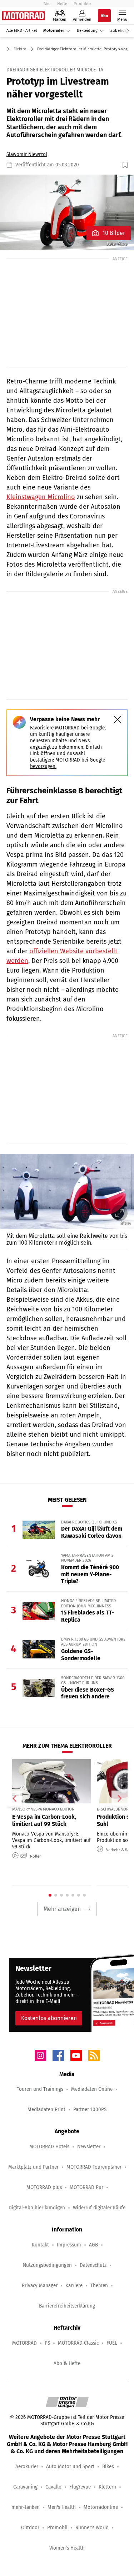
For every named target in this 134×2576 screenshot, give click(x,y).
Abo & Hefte (67, 2363)
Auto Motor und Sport (70, 2467)
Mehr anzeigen (62, 1909)
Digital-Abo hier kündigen (37, 2208)
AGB (93, 2245)
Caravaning (25, 2487)
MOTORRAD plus (44, 2187)
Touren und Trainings (40, 2089)
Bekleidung (87, 31)
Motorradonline (101, 2507)
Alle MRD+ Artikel (22, 31)
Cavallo (53, 2487)
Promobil (57, 2528)
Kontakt (40, 2245)
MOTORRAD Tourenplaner (94, 2167)
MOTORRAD (24, 2343)
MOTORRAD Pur (86, 2187)
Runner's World (92, 2528)
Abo (47, 4)
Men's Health (62, 2507)
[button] (67, 212)
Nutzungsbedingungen (47, 2265)
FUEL (112, 2343)
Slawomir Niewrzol (27, 154)
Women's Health (67, 2548)
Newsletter (89, 2147)
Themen (99, 2286)
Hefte (62, 4)
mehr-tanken (26, 2507)
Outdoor (30, 2528)
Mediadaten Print (46, 2110)
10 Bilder (114, 233)
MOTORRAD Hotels (49, 2147)
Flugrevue (80, 2487)
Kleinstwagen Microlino (41, 497)
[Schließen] (118, 719)
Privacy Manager (40, 2286)
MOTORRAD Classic (78, 2343)
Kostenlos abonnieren (49, 2018)
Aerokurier (27, 2467)
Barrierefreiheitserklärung (67, 2306)
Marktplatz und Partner (33, 2167)
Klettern (107, 2487)
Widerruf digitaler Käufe (99, 2208)
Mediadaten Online (92, 2089)
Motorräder (54, 31)
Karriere (74, 2286)
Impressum (69, 2245)
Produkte (82, 4)
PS (47, 2343)
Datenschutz (93, 2265)
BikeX (108, 2467)
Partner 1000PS (90, 2110)
